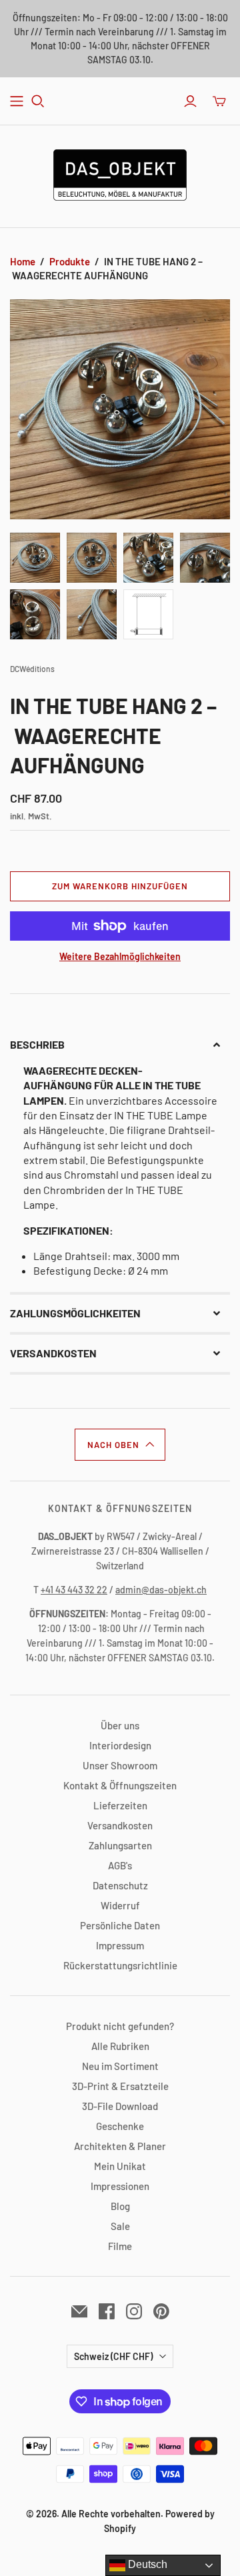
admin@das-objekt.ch (161, 1590)
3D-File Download (120, 2106)
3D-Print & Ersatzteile (120, 2086)
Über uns (120, 1725)
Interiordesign (120, 1745)
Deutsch (146, 2564)
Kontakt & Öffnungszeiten (120, 1785)
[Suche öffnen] (38, 101)
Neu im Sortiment (120, 2066)
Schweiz (113, 2356)
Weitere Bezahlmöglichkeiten (120, 956)
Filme (120, 2246)
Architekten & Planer (120, 2146)
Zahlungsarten (120, 1845)
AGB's (120, 1865)
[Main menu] (17, 101)
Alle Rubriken (120, 2046)
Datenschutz (120, 1885)
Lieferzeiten (120, 1805)
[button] (120, 1045)
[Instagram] (134, 2311)
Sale (120, 2226)
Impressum (120, 1945)
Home (23, 261)
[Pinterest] (161, 2311)
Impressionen (120, 2186)
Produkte (70, 261)
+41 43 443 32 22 (74, 1590)
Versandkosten (120, 1825)
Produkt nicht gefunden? (120, 2026)
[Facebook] (107, 2311)
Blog (120, 2206)
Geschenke (120, 2126)
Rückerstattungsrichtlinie (120, 1965)
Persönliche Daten (120, 1925)
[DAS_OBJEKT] (120, 173)
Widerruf (120, 1905)
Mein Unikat (120, 2166)
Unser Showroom (120, 1765)
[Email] (79, 2311)
